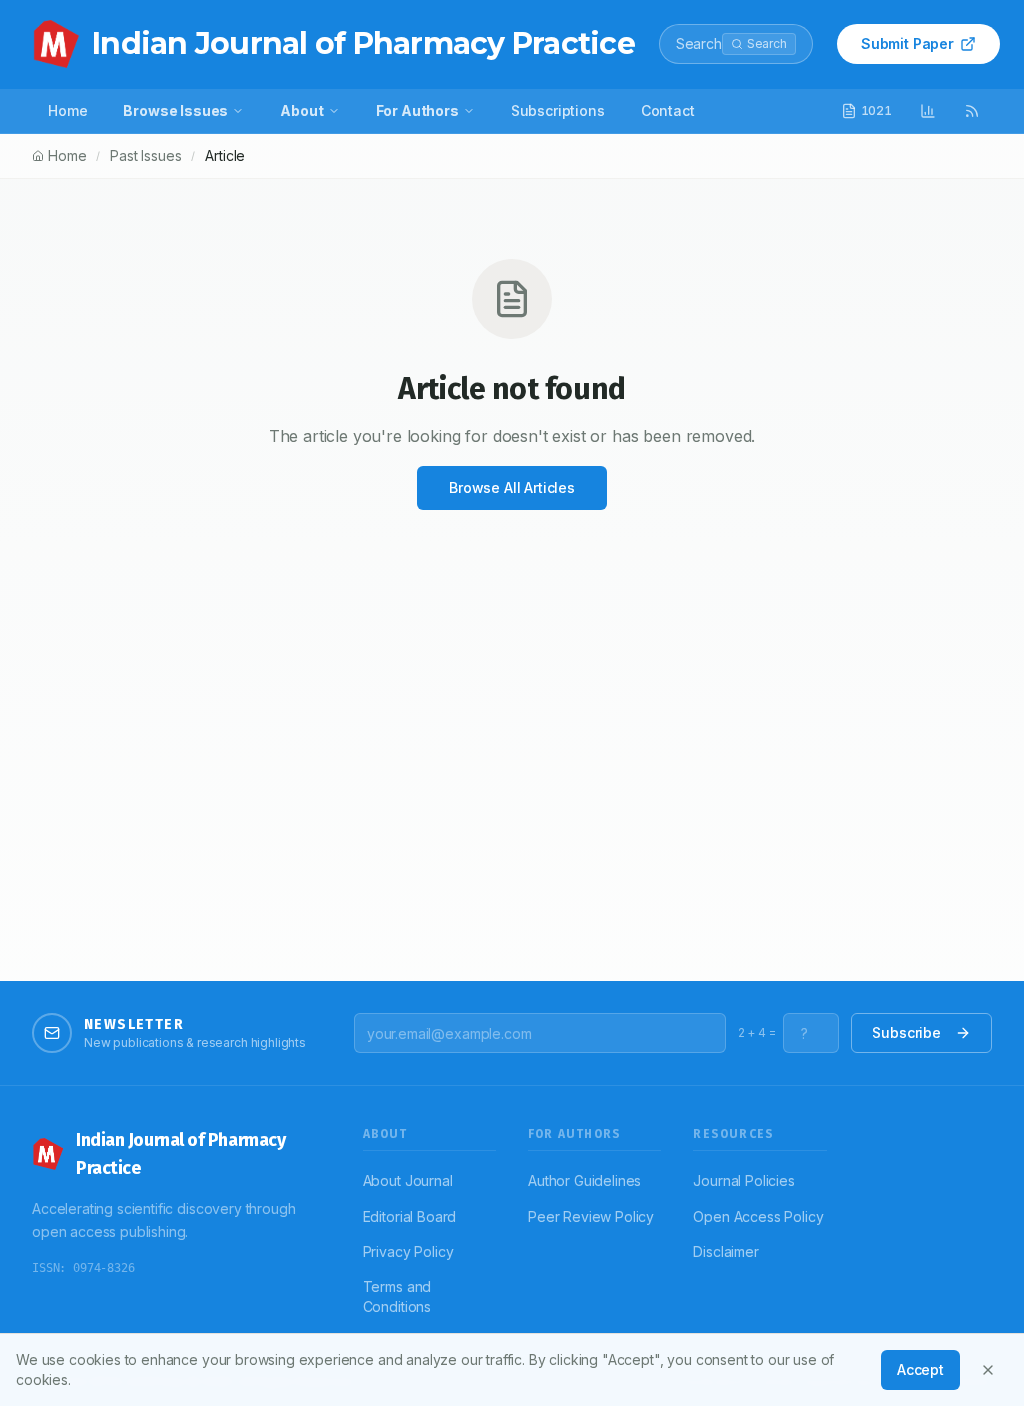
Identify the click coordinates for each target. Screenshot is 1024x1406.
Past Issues (145, 155)
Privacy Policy (408, 1251)
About (301, 110)
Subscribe (906, 1032)
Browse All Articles (512, 487)
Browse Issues (175, 110)
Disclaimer (725, 1251)
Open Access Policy (758, 1216)
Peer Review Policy (591, 1216)
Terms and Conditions (397, 1296)
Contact (668, 110)
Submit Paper (907, 43)
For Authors (417, 110)
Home (67, 110)
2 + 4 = (757, 1032)
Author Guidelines (584, 1180)
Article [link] (225, 155)
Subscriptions (558, 110)
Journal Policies (743, 1180)
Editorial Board (410, 1216)
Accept (920, 1369)
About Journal (408, 1180)
